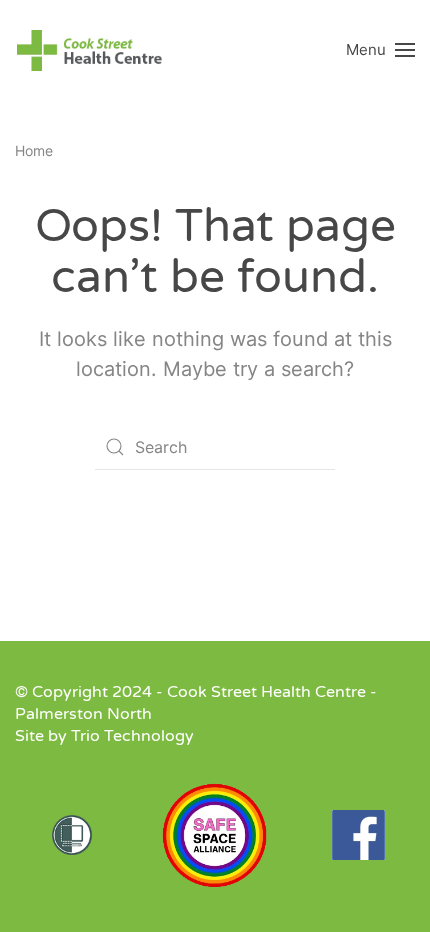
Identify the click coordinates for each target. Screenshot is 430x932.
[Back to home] (90, 50)
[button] (380, 50)
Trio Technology (132, 736)
